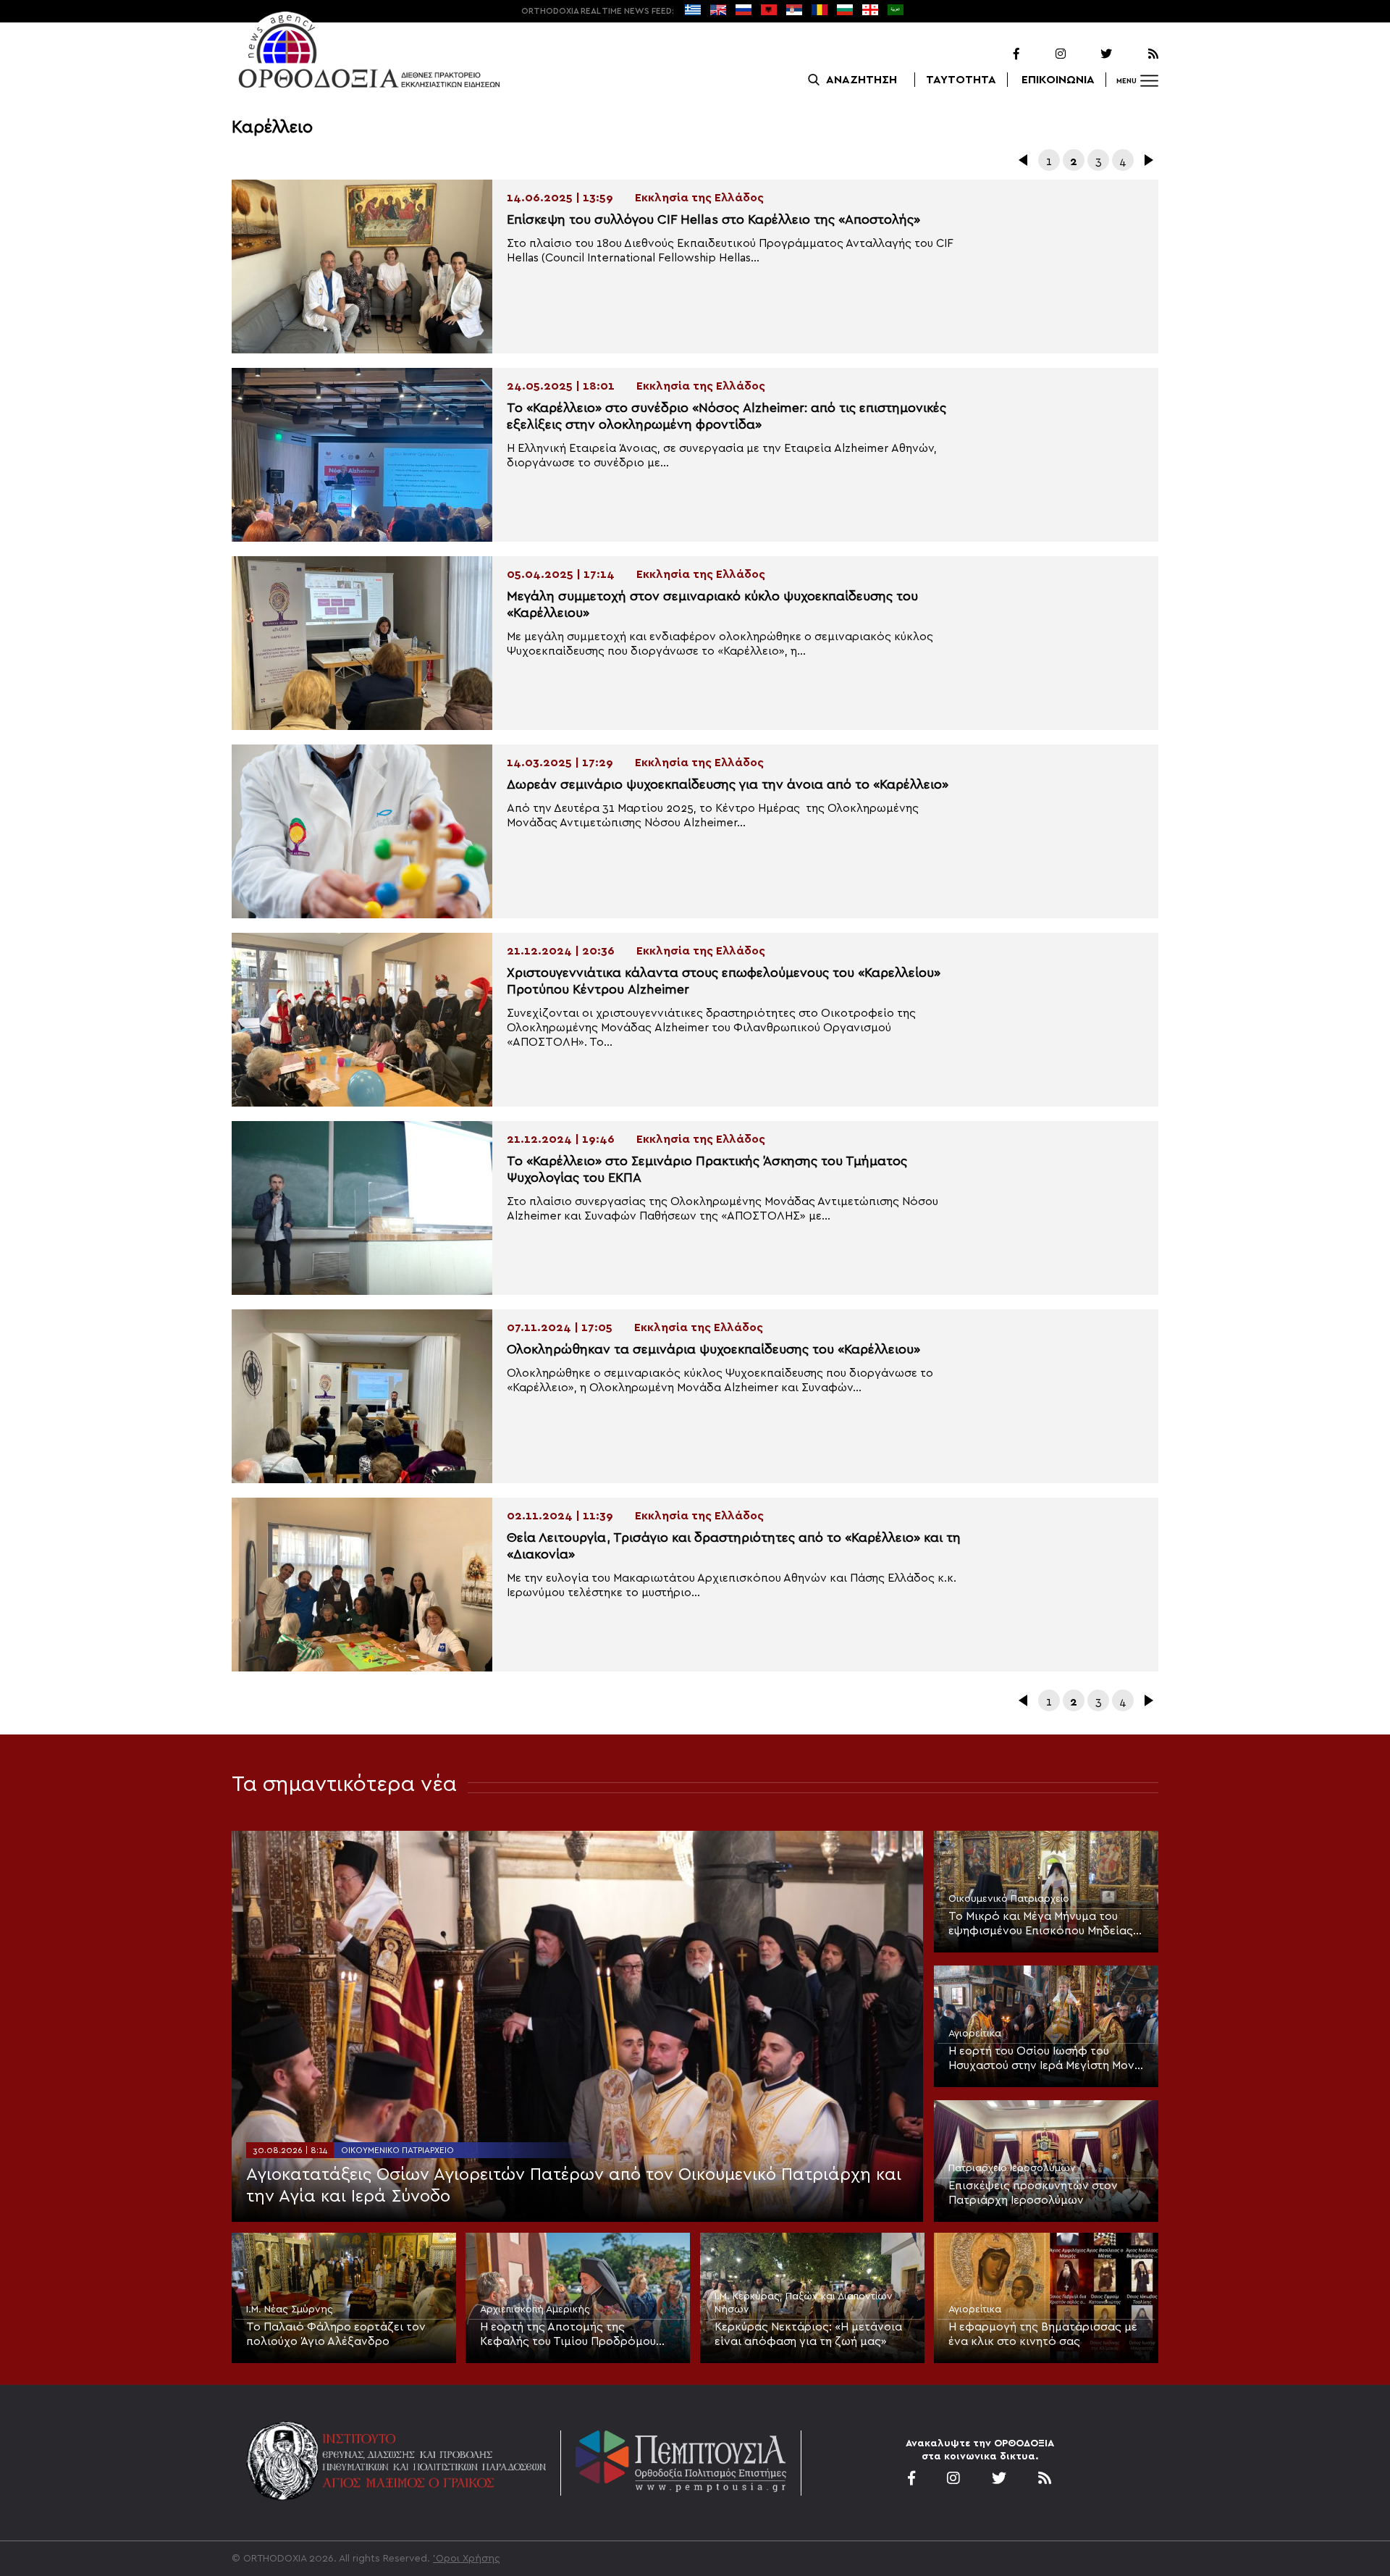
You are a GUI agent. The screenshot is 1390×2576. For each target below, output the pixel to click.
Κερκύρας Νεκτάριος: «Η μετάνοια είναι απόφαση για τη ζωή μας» (808, 2334)
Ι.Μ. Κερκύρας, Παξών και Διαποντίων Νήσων (804, 2303)
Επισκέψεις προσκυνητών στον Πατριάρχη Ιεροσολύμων (1033, 2193)
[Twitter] (1090, 54)
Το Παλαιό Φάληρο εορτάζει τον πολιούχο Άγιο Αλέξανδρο (336, 2334)
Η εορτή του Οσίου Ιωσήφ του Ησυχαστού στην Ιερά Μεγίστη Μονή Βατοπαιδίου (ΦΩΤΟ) (1045, 2059)
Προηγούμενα (1024, 160)
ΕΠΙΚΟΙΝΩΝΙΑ (1058, 80)
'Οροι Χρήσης (467, 2559)
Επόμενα (1147, 160)
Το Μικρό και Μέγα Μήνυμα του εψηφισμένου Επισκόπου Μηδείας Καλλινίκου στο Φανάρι (1041, 1924)
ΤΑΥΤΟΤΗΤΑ (961, 80)
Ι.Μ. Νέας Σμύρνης (290, 2309)
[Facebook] (998, 54)
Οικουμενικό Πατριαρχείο (397, 2150)
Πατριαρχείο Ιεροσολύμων (1012, 2168)
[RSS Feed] (1137, 54)
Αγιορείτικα (975, 2034)
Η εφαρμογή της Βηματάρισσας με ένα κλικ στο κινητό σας (1043, 2334)
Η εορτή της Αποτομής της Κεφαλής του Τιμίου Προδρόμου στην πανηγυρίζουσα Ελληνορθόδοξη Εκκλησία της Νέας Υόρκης (577, 2335)
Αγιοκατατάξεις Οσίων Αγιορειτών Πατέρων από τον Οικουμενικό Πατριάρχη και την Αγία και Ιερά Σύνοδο (574, 2186)
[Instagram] (1044, 54)
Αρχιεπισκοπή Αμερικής (535, 2309)
